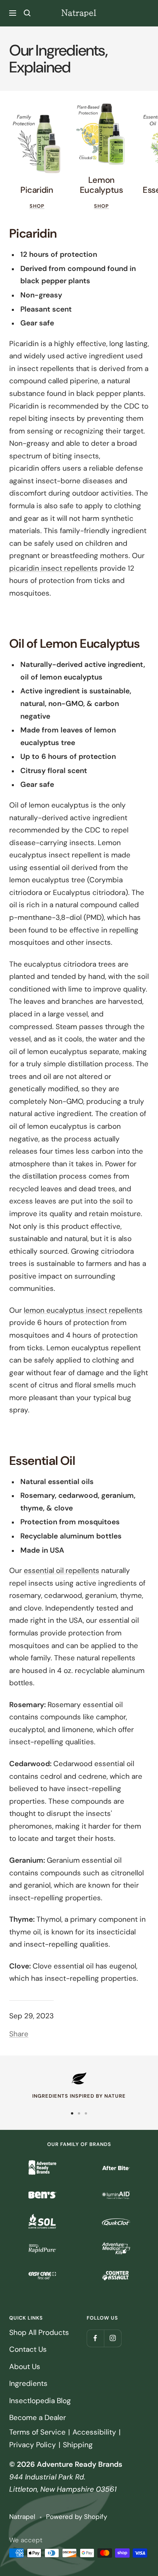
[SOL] (42, 2222)
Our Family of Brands (79, 2144)
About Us (25, 2367)
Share (19, 2034)
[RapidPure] (42, 2249)
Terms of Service (37, 2432)
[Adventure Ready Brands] (42, 2168)
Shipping (78, 2445)
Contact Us (28, 2349)
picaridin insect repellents (53, 568)
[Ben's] (42, 2195)
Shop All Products (39, 2332)
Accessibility (94, 2432)
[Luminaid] (116, 2195)
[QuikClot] (116, 2222)
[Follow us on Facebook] (95, 2338)
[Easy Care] (42, 2276)
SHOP (37, 206)
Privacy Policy (33, 2445)
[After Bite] (116, 2168)
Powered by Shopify (77, 2517)
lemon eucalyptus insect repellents (83, 1310)
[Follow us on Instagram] (113, 2338)
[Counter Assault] (116, 2276)
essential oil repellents (62, 1570)
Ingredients (28, 2383)
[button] (27, 13)
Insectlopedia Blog (40, 2401)
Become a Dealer (38, 2418)
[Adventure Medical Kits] (116, 2249)
